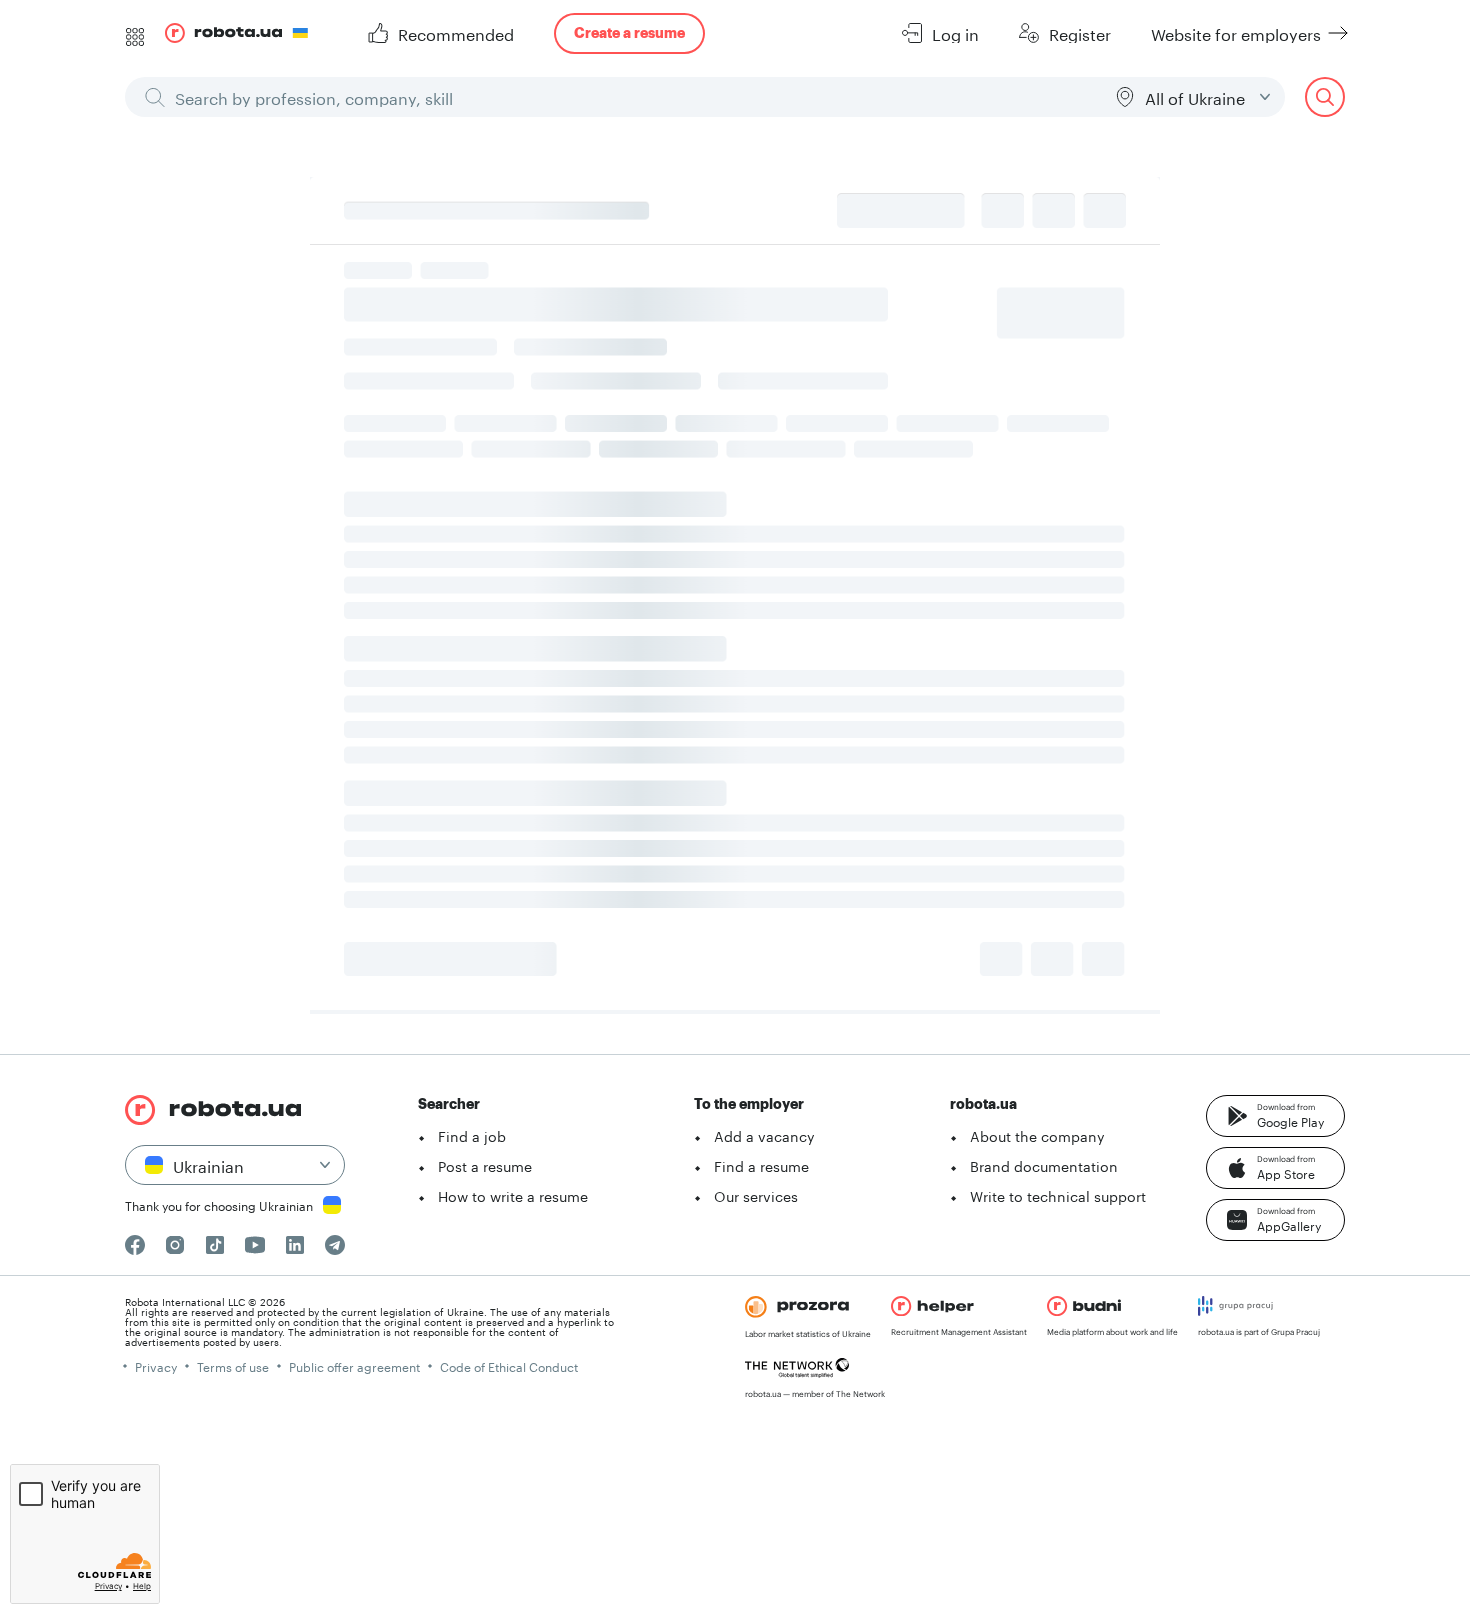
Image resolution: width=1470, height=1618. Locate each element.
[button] (1275, 1116)
